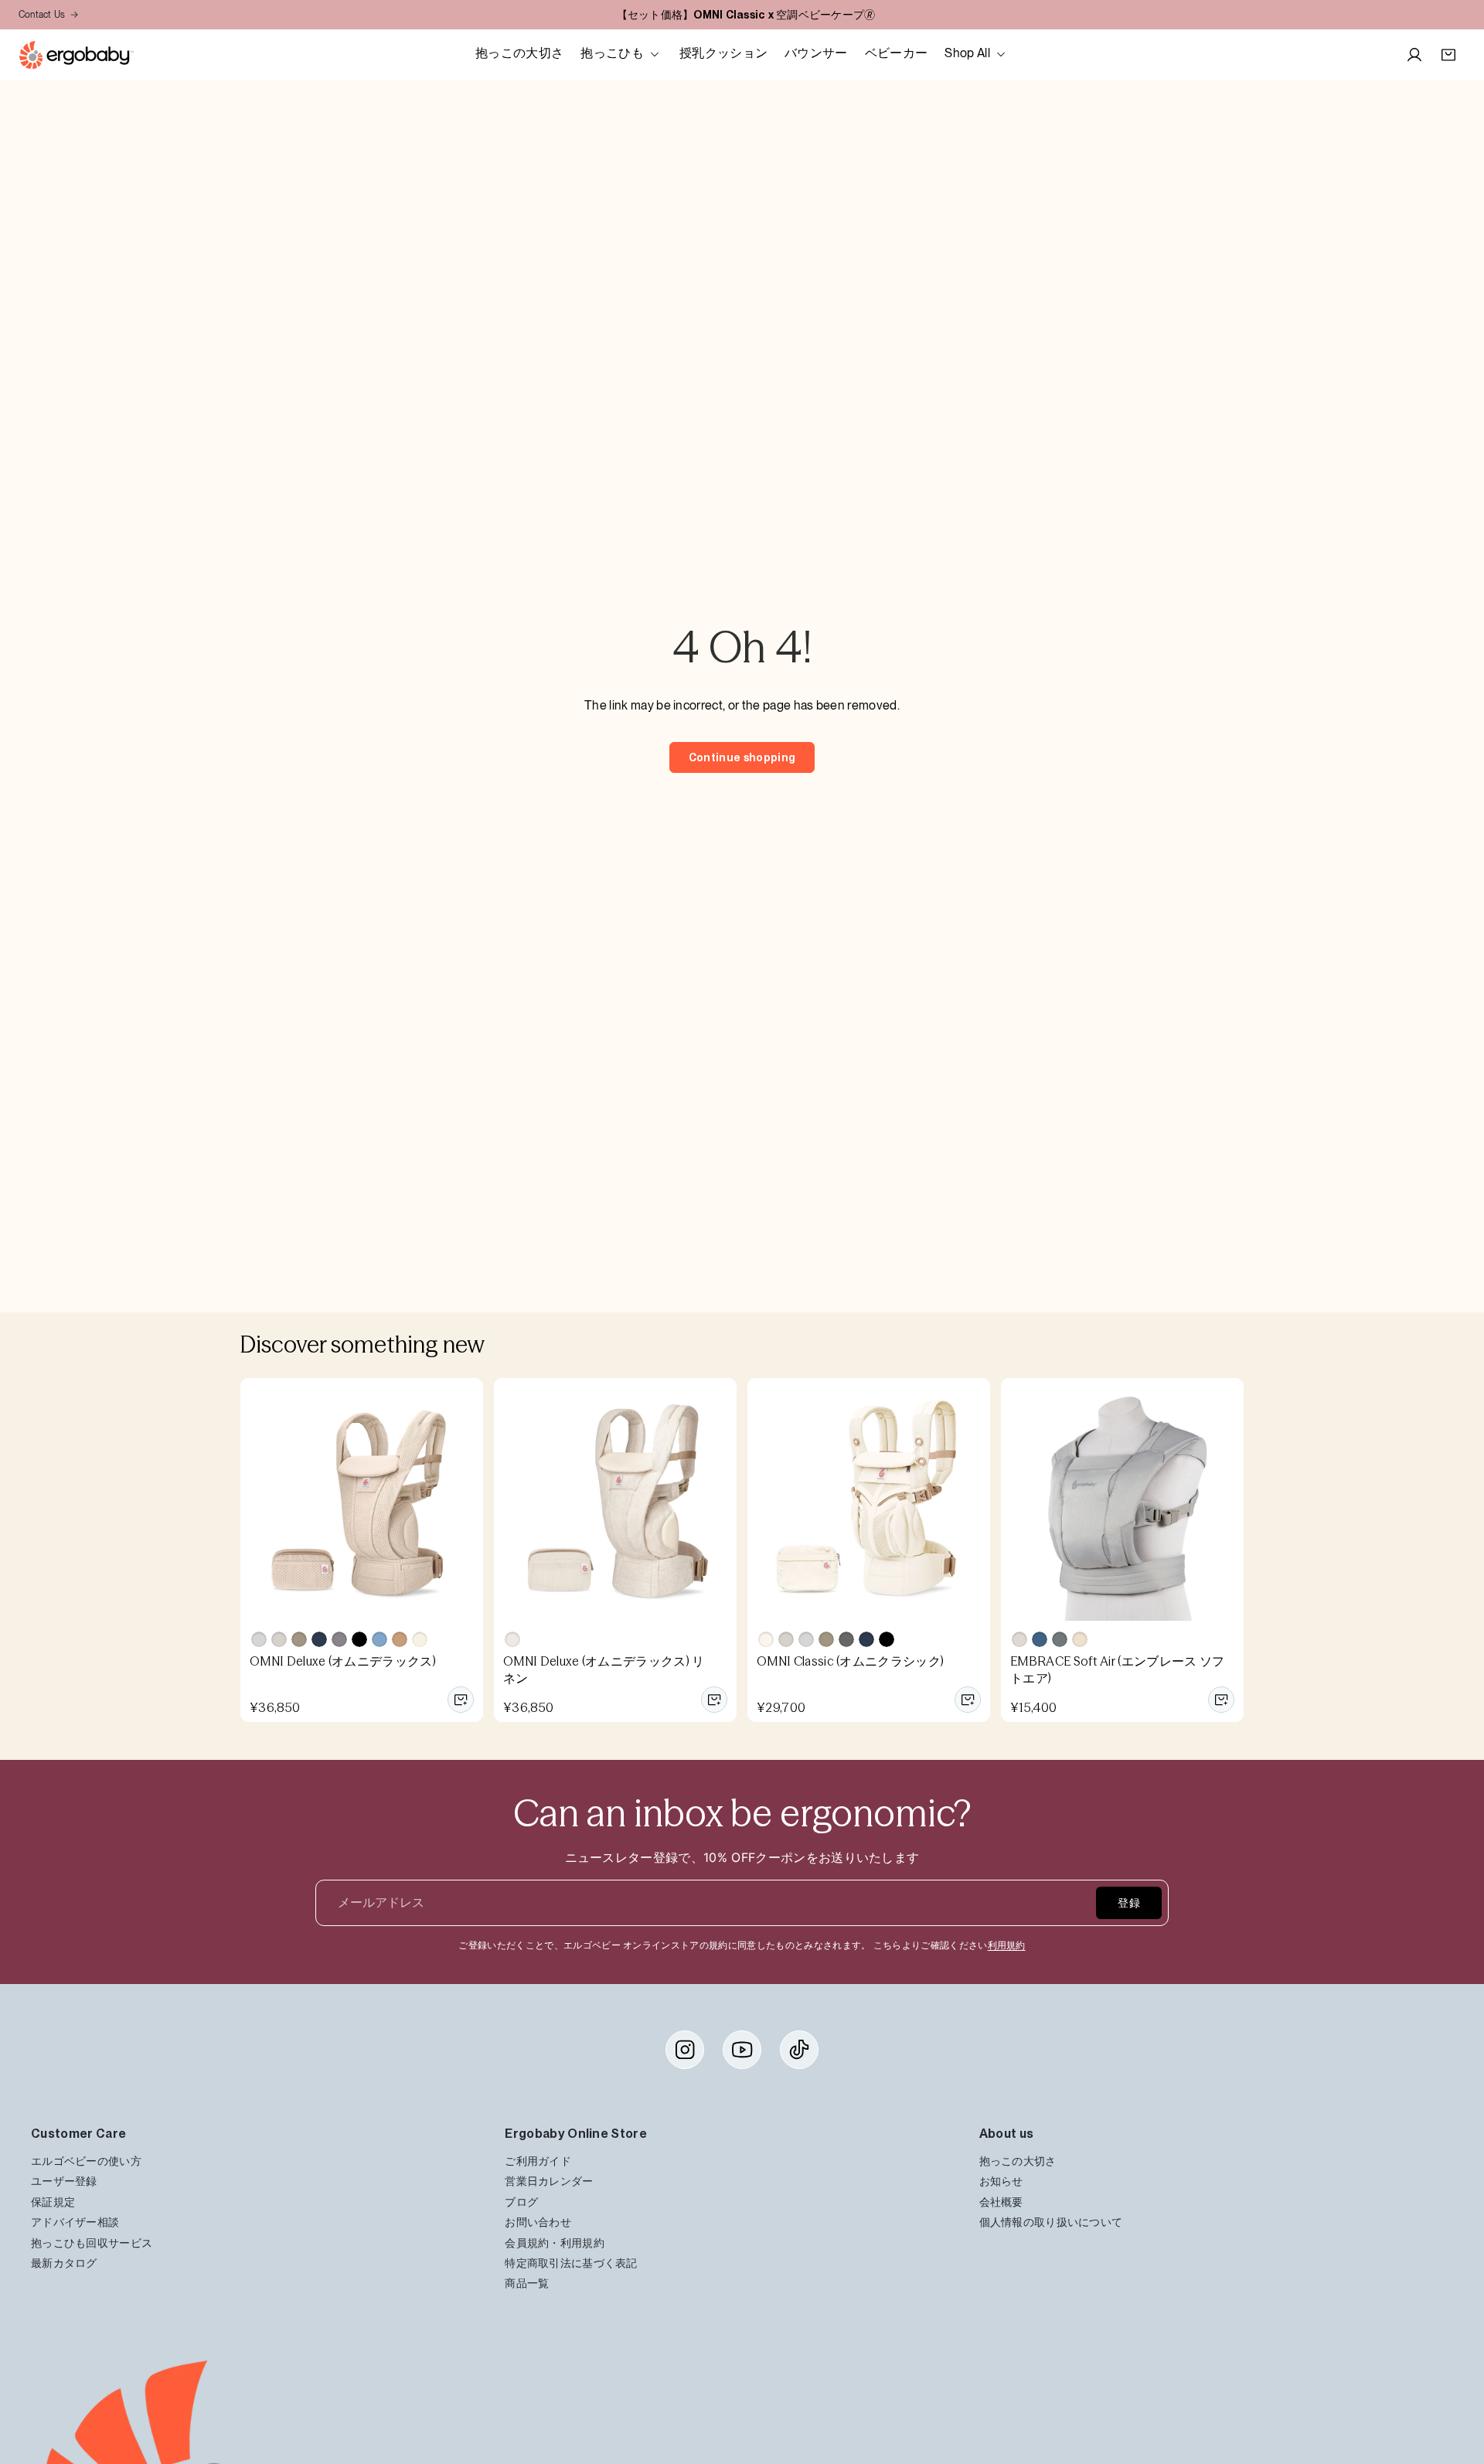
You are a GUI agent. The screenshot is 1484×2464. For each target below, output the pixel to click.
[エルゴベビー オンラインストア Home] (76, 55)
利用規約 (1007, 1945)
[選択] (461, 1700)
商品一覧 (527, 2283)
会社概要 (1001, 2202)
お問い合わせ (538, 2222)
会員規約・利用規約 (555, 2243)
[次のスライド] (466, 1499)
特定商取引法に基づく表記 (571, 2263)
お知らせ (1001, 2182)
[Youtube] (742, 2050)
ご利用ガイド (538, 2161)
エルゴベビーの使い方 (86, 2161)
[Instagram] (685, 2050)
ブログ (521, 2202)
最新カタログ (64, 2263)
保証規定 (53, 2202)
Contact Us (42, 15)
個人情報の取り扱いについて (1051, 2222)
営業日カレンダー (549, 2182)
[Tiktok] (799, 2050)
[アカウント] (1414, 55)
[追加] (714, 1700)
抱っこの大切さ (1018, 2161)
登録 (1129, 1903)
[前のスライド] (257, 1499)
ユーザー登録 (64, 2182)
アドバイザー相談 (75, 2222)
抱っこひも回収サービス (92, 2243)
